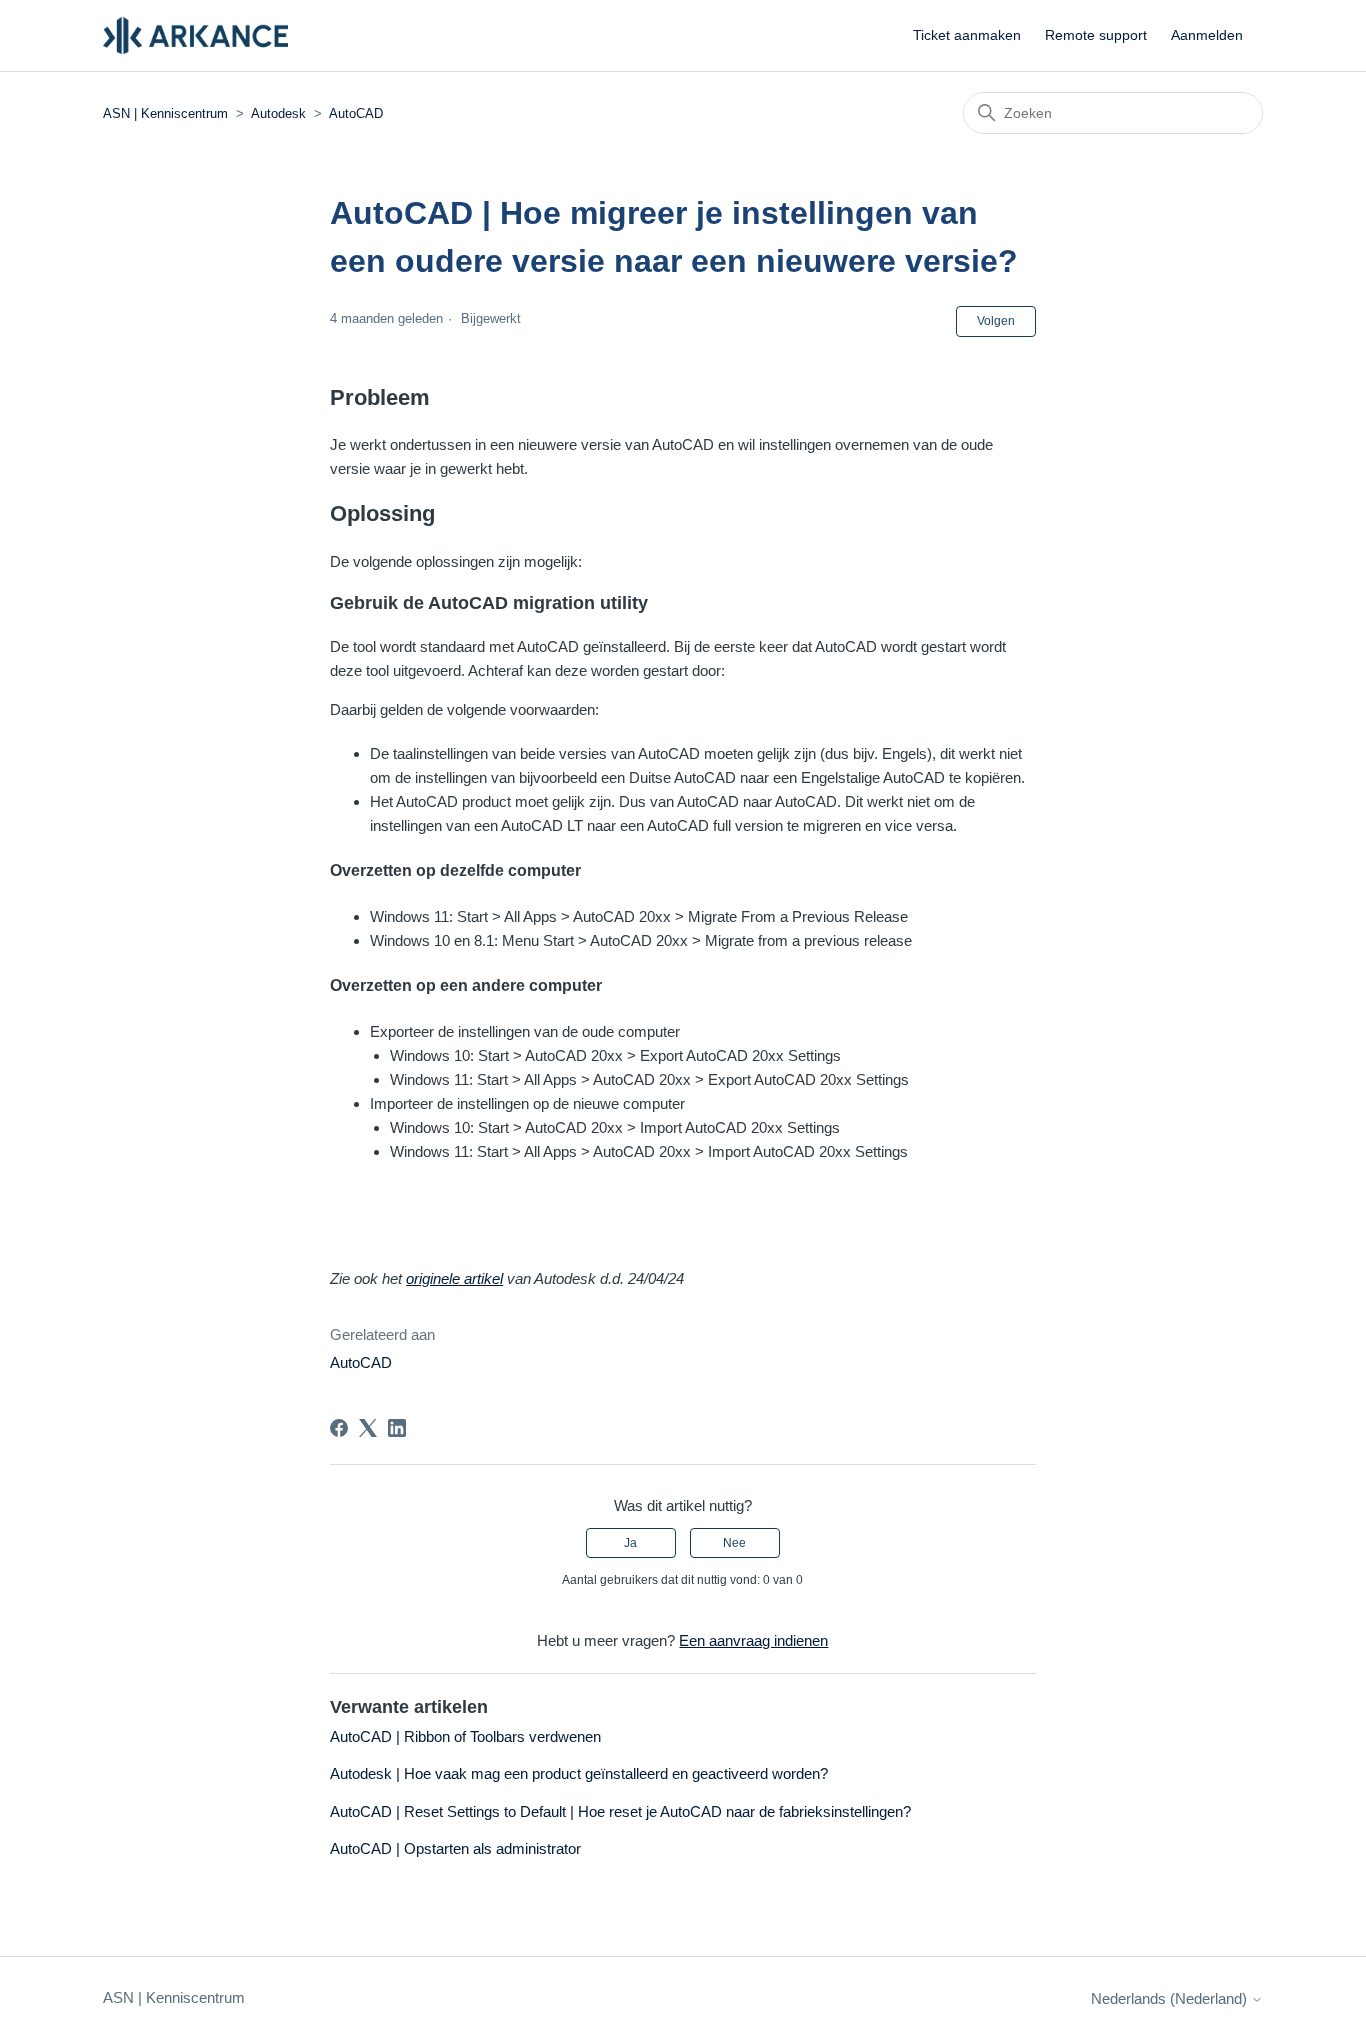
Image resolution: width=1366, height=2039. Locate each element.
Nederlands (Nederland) (1171, 1998)
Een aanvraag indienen (753, 1640)
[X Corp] (368, 1428)
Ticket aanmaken (967, 35)
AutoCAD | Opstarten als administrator (455, 1848)
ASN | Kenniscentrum (167, 113)
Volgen (996, 321)
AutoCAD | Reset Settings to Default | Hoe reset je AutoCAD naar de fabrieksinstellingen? (620, 1811)
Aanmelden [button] (1207, 35)
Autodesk (278, 113)
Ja (630, 1543)
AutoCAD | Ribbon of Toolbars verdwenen (465, 1736)
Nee (734, 1543)
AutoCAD (356, 113)
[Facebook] (339, 1428)
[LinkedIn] (397, 1428)
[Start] (195, 35)
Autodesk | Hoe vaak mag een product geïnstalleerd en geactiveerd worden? (579, 1773)
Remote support (1096, 35)
